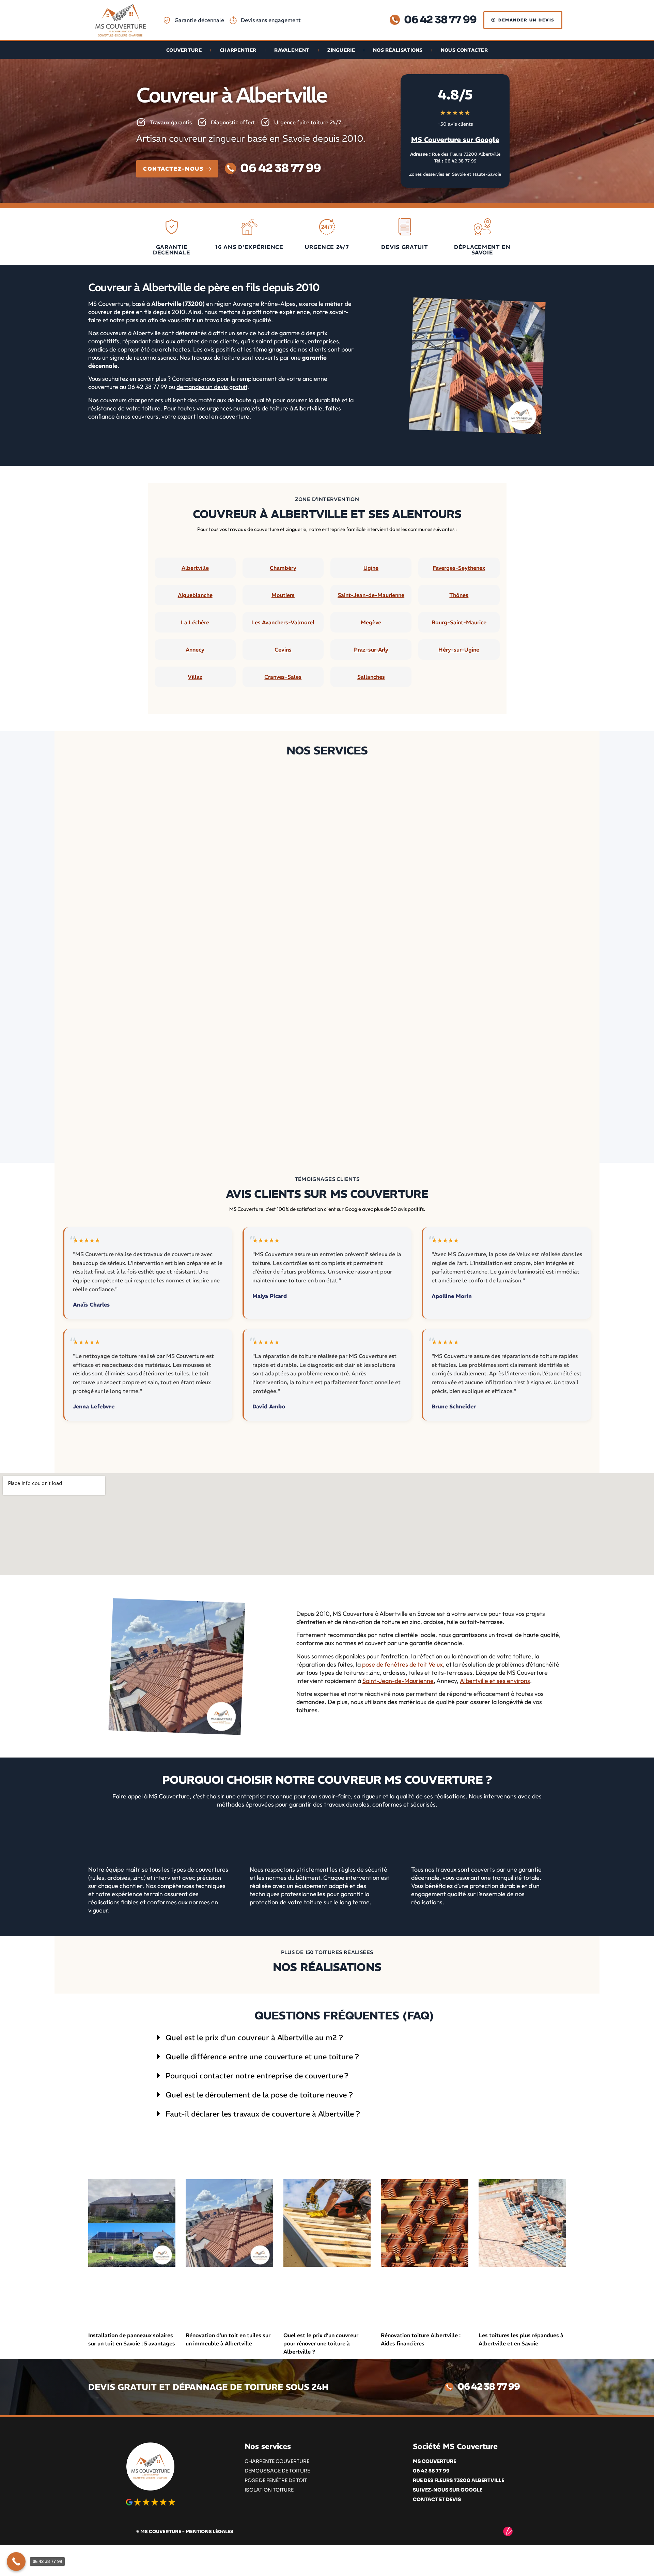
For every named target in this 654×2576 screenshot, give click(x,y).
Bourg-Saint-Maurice (459, 622)
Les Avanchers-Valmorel (283, 622)
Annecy (195, 650)
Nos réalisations (398, 50)
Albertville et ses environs (495, 1681)
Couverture (184, 50)
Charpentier (238, 50)
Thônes (459, 595)
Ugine (371, 568)
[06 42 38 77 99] (16, 2562)
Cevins (283, 650)
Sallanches (371, 677)
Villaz (195, 677)
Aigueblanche (195, 595)
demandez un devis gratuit (212, 387)
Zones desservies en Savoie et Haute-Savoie (455, 174)
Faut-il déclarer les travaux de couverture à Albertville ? (263, 2114)
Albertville (195, 568)
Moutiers (283, 595)
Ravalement (292, 50)
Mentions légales (209, 2532)
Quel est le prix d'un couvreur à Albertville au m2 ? (254, 2038)
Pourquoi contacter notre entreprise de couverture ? (257, 2076)
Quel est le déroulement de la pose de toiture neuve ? (259, 2095)
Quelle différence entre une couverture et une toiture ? (262, 2057)
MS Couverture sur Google (455, 139)
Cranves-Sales (283, 677)
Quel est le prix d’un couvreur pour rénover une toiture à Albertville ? (321, 2343)
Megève (371, 622)
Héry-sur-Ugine (459, 650)
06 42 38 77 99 (461, 161)
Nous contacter (464, 50)
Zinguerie (341, 50)
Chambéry (283, 568)
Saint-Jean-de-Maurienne (371, 595)
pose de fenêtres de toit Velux (402, 1664)
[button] (344, 2038)
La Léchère (195, 622)
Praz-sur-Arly (371, 650)
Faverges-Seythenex (459, 568)
